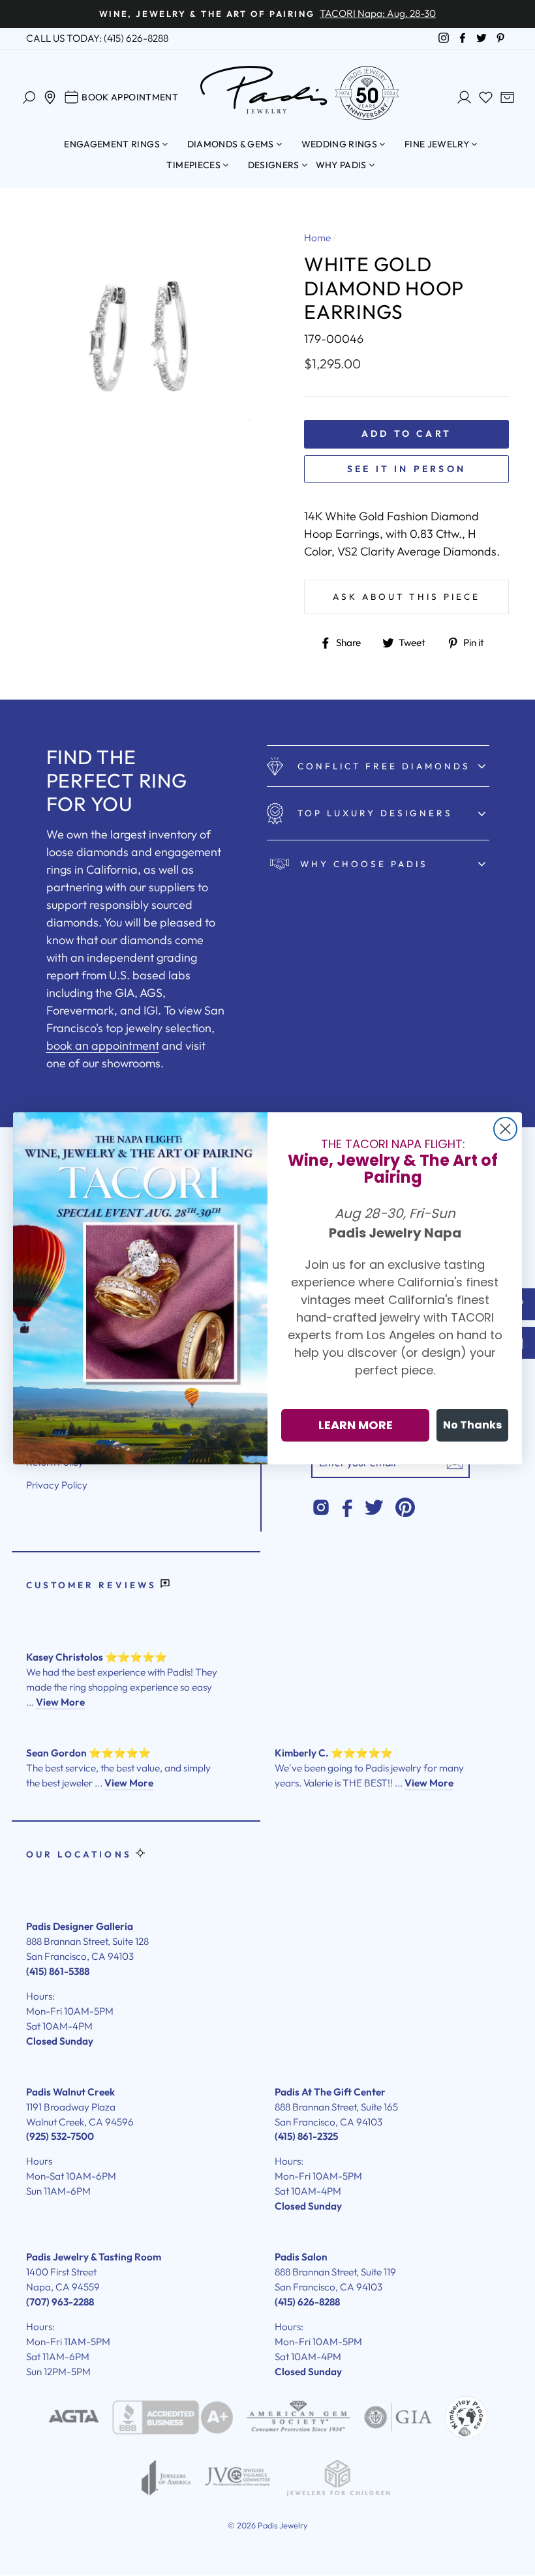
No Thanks (472, 1425)
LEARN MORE (356, 1425)
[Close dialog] (505, 1129)
